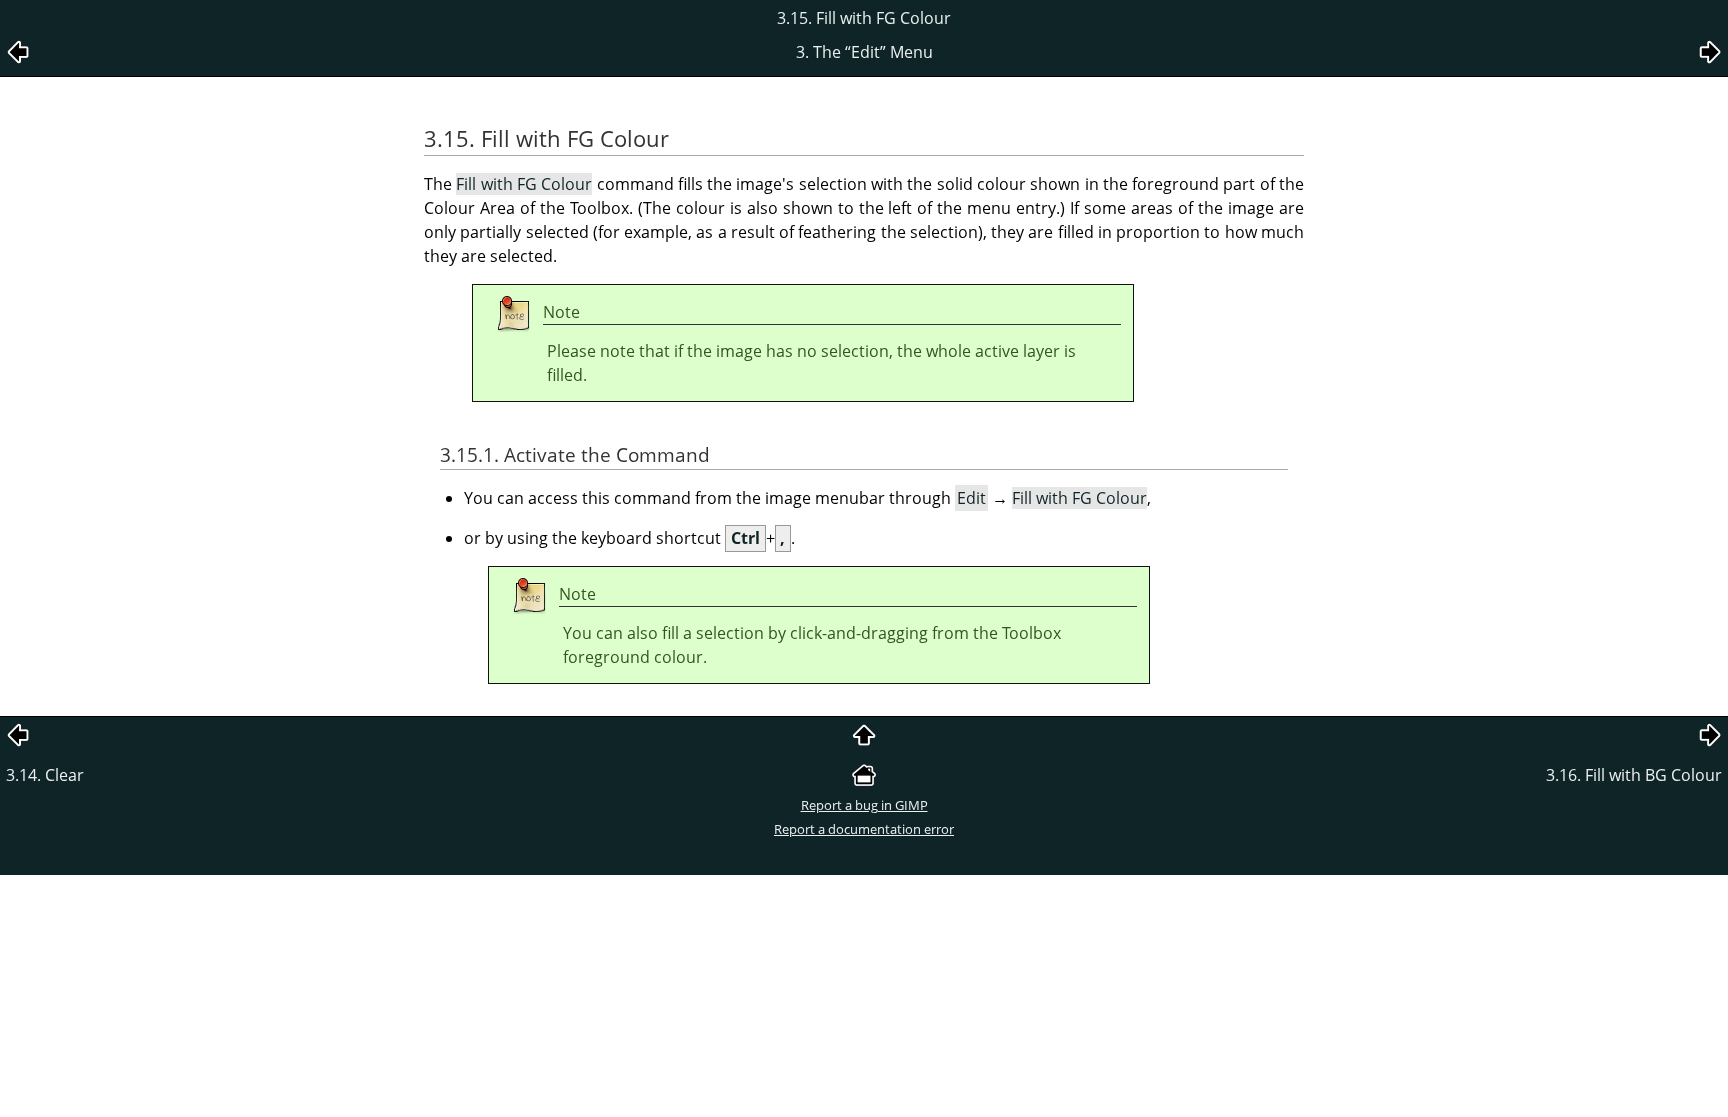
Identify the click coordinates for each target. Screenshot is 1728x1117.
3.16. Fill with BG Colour (1634, 775)
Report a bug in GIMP (864, 805)
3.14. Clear (45, 775)
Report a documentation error (864, 829)
